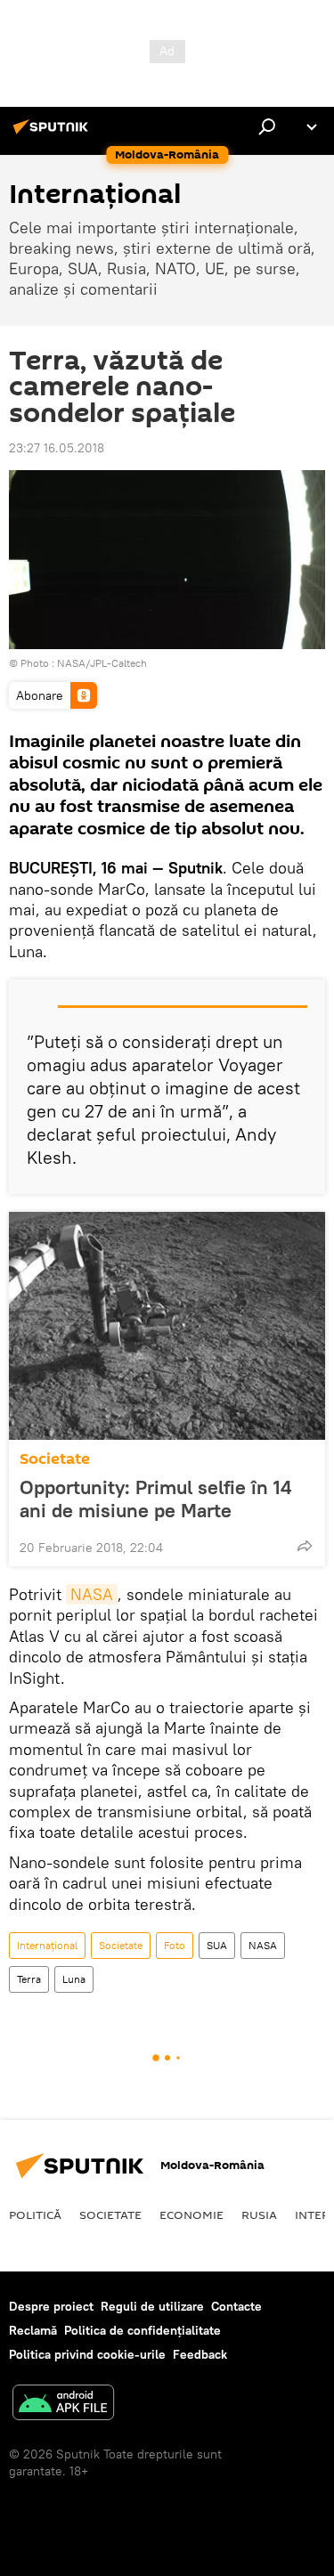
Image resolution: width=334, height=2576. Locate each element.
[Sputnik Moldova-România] (53, 134)
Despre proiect (51, 2306)
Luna (74, 1979)
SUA (217, 1945)
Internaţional (47, 1945)
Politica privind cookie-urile (87, 2354)
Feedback (200, 2354)
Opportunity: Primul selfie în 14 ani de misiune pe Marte (155, 1499)
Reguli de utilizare (152, 2306)
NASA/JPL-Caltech (102, 663)
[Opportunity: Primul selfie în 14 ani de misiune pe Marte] (167, 1326)
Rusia (259, 2214)
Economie (191, 2214)
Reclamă (33, 2330)
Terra (29, 1979)
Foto (175, 1945)
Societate (55, 1459)
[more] (305, 1546)
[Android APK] (63, 2405)
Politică (35, 2214)
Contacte (236, 2306)
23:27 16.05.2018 (57, 448)
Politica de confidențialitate (143, 2330)
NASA (92, 1594)
